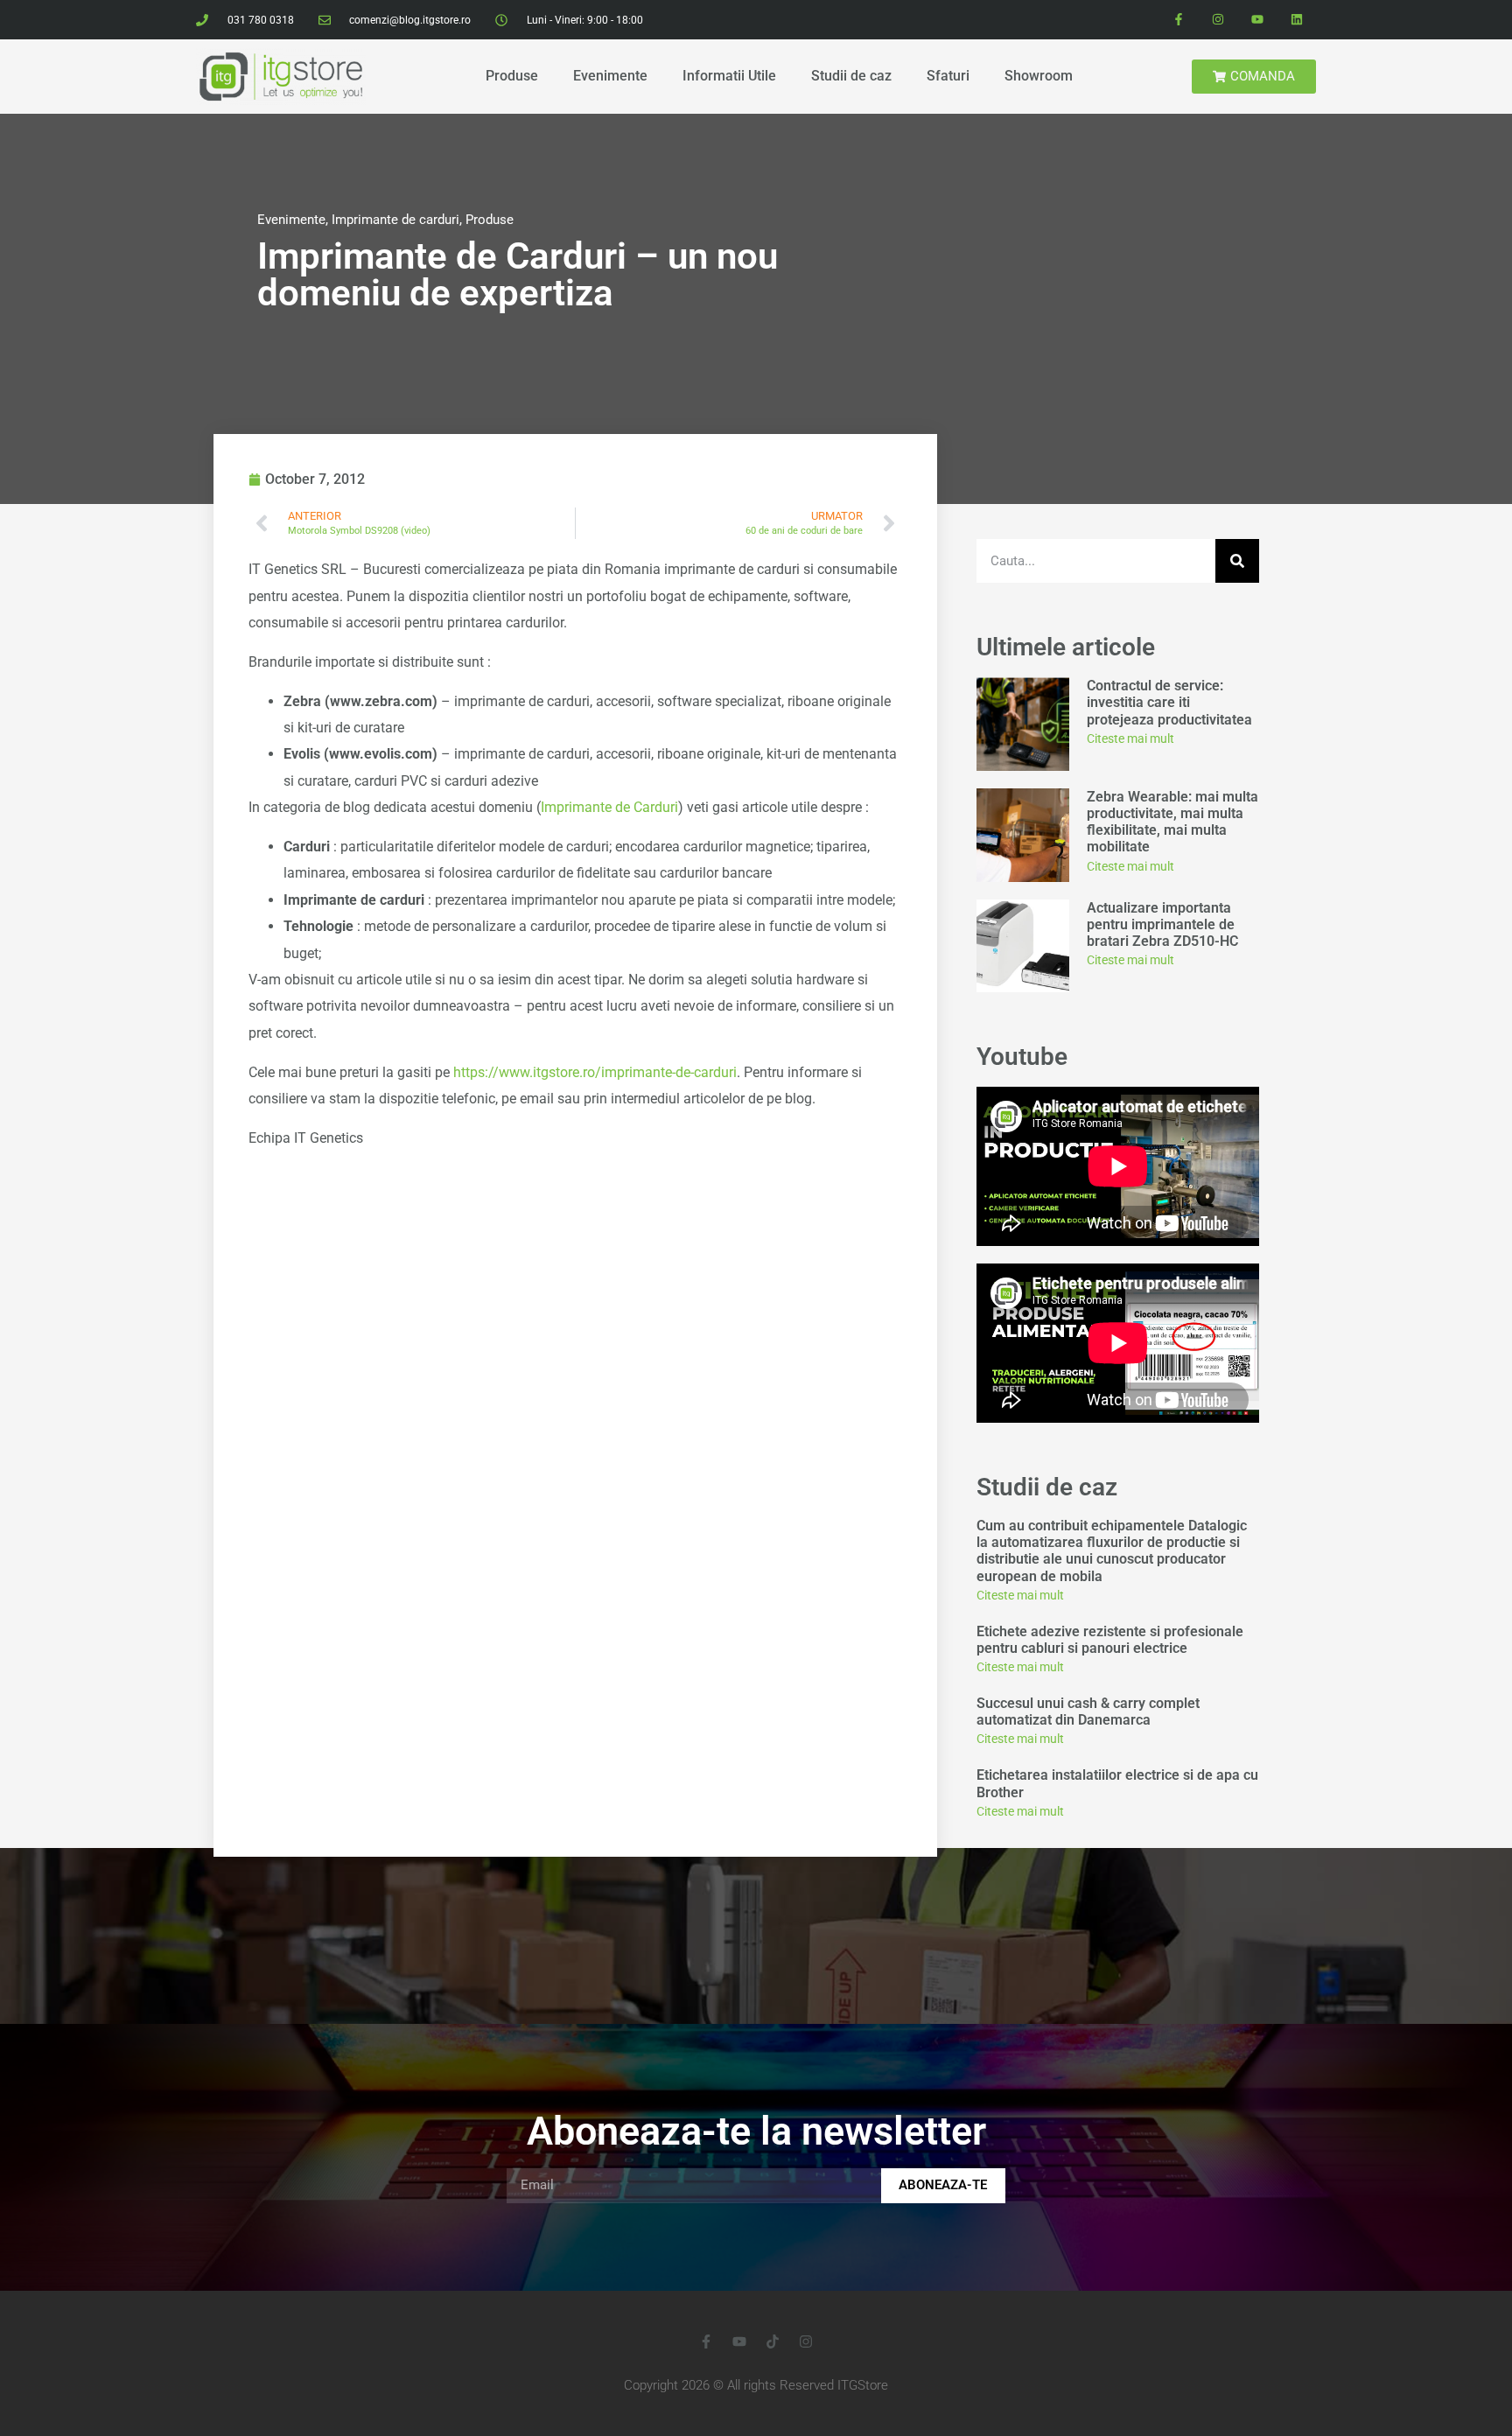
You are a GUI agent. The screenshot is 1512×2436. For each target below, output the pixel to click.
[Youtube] (1257, 20)
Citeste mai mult (1130, 738)
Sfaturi (948, 76)
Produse (512, 76)
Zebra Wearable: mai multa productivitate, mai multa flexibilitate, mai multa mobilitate (1172, 822)
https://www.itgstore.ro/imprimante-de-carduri (595, 1072)
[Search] (1237, 561)
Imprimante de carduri (395, 220)
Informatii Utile (729, 76)
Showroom (1039, 76)
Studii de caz (851, 76)
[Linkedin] (1296, 20)
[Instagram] (1218, 20)
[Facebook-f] (1179, 20)
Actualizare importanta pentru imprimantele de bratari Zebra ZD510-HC (1162, 924)
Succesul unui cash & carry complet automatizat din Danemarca (1088, 1711)
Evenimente (610, 76)
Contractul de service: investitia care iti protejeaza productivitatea (1171, 702)
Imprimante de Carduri (609, 807)
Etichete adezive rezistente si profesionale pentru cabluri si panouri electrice (1110, 1640)
